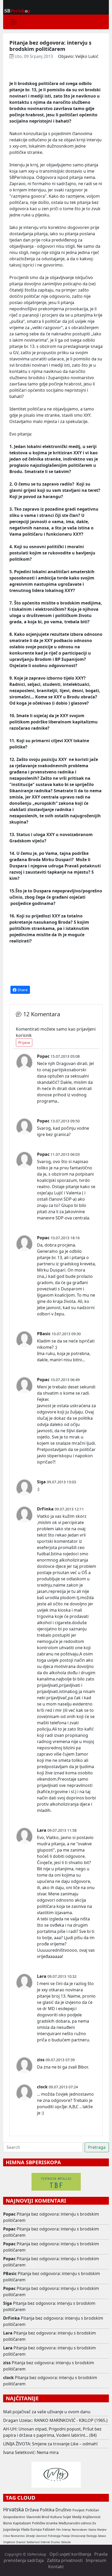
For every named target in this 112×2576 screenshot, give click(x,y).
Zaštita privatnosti (65, 2560)
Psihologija (54, 2536)
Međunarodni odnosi (75, 2523)
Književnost (92, 2517)
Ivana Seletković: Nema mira (31, 2452)
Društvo (63, 2510)
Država (32, 2510)
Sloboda (66, 2542)
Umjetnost (9, 2542)
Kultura (56, 2517)
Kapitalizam (22, 2523)
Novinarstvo (18, 2536)
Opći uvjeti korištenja (70, 2554)
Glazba (92, 2530)
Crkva (6, 2536)
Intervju (66, 2530)
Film (59, 2530)
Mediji (77, 2517)
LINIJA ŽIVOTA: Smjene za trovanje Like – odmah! (50, 2444)
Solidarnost (33, 2542)
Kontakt (56, 2567)
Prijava (24, 1042)
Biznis (8, 2523)
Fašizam (49, 2529)
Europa (36, 2529)
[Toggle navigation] (14, 22)
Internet (45, 2542)
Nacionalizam (80, 2530)
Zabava (102, 2536)
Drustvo (55, 2542)
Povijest (79, 2510)
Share (22, 990)
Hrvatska (14, 2509)
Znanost (21, 2542)
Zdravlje (30, 2536)
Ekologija (92, 2536)
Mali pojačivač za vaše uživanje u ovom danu (47, 2412)
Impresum (96, 2560)
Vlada (25, 2529)
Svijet (67, 2517)
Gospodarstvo (14, 2517)
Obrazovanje (78, 2536)
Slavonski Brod (38, 2517)
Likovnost (41, 2536)
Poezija (66, 2536)
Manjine (102, 2530)
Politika (47, 2510)
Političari (92, 2510)
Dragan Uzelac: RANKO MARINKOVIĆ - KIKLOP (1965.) (55, 2420)
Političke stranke (45, 2523)
